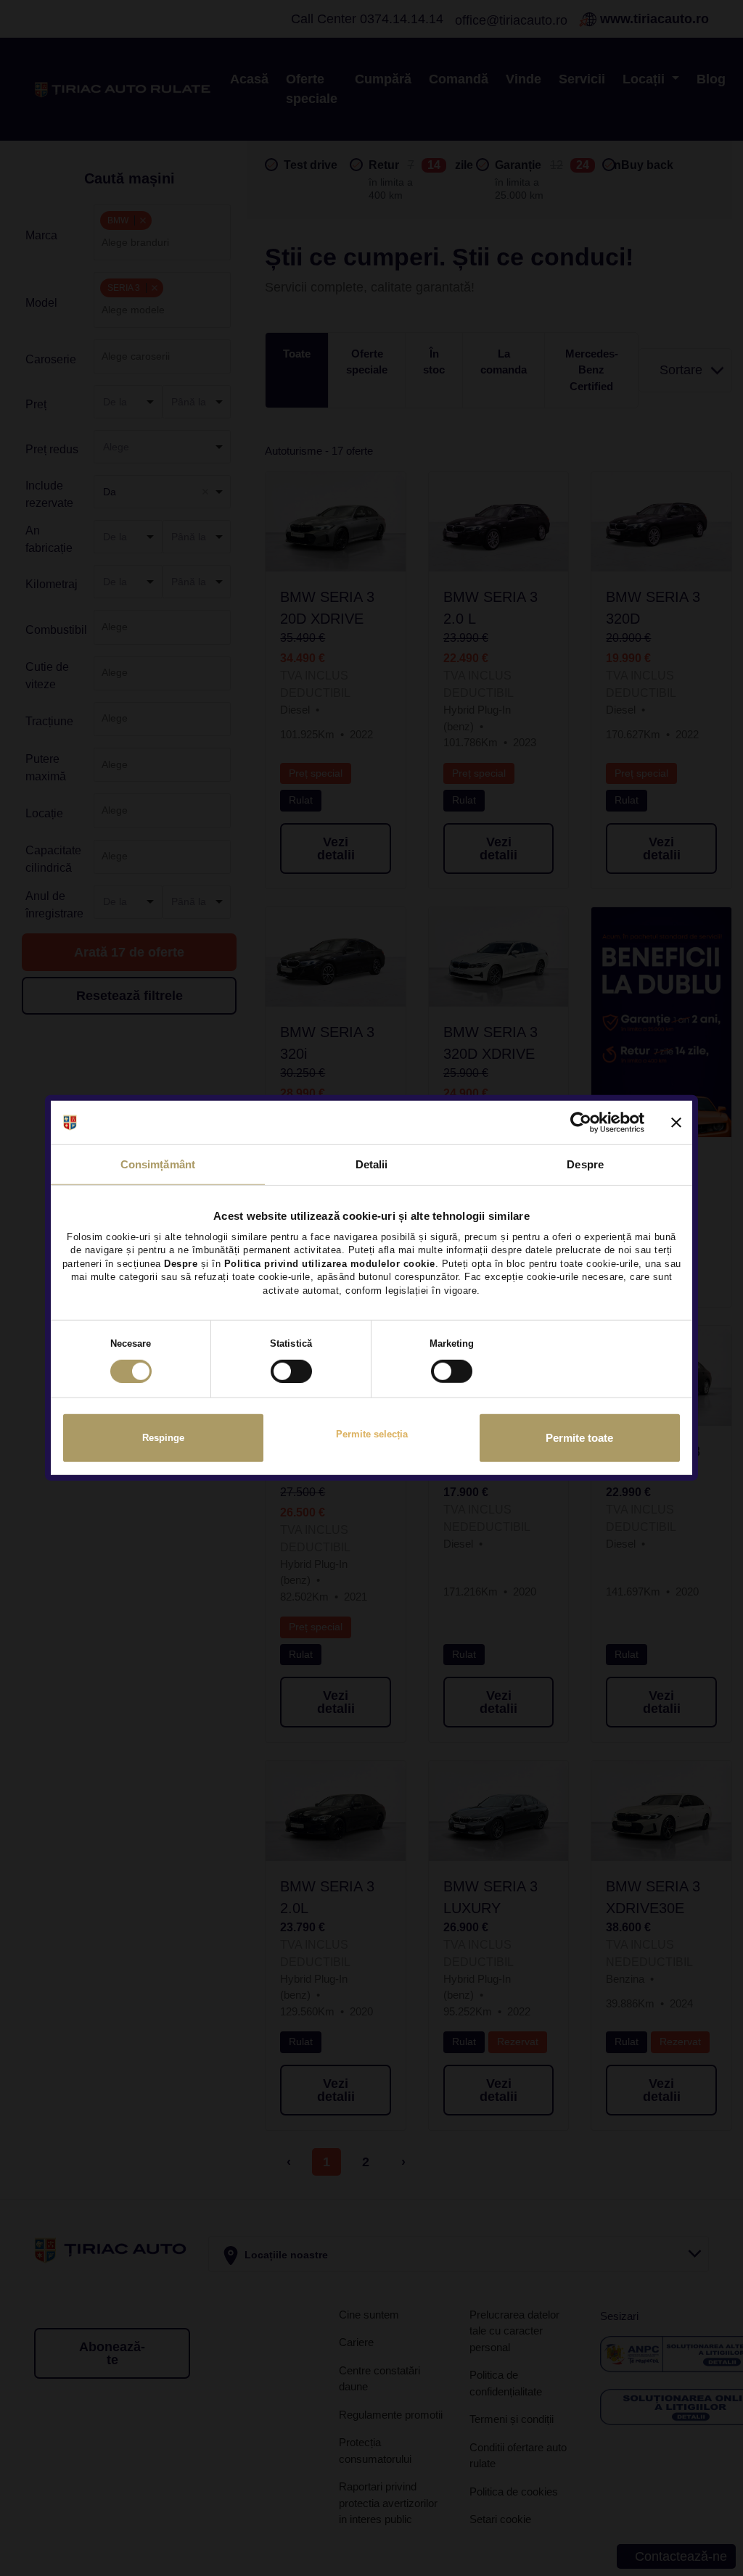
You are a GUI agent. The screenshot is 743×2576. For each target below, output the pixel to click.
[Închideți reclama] (676, 1123)
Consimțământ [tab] (158, 1164)
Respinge (163, 1438)
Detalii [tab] (372, 1164)
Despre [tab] (585, 1164)
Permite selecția (372, 1434)
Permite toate (579, 1438)
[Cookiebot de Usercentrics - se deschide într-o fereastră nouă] (581, 1123)
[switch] (291, 1371)
